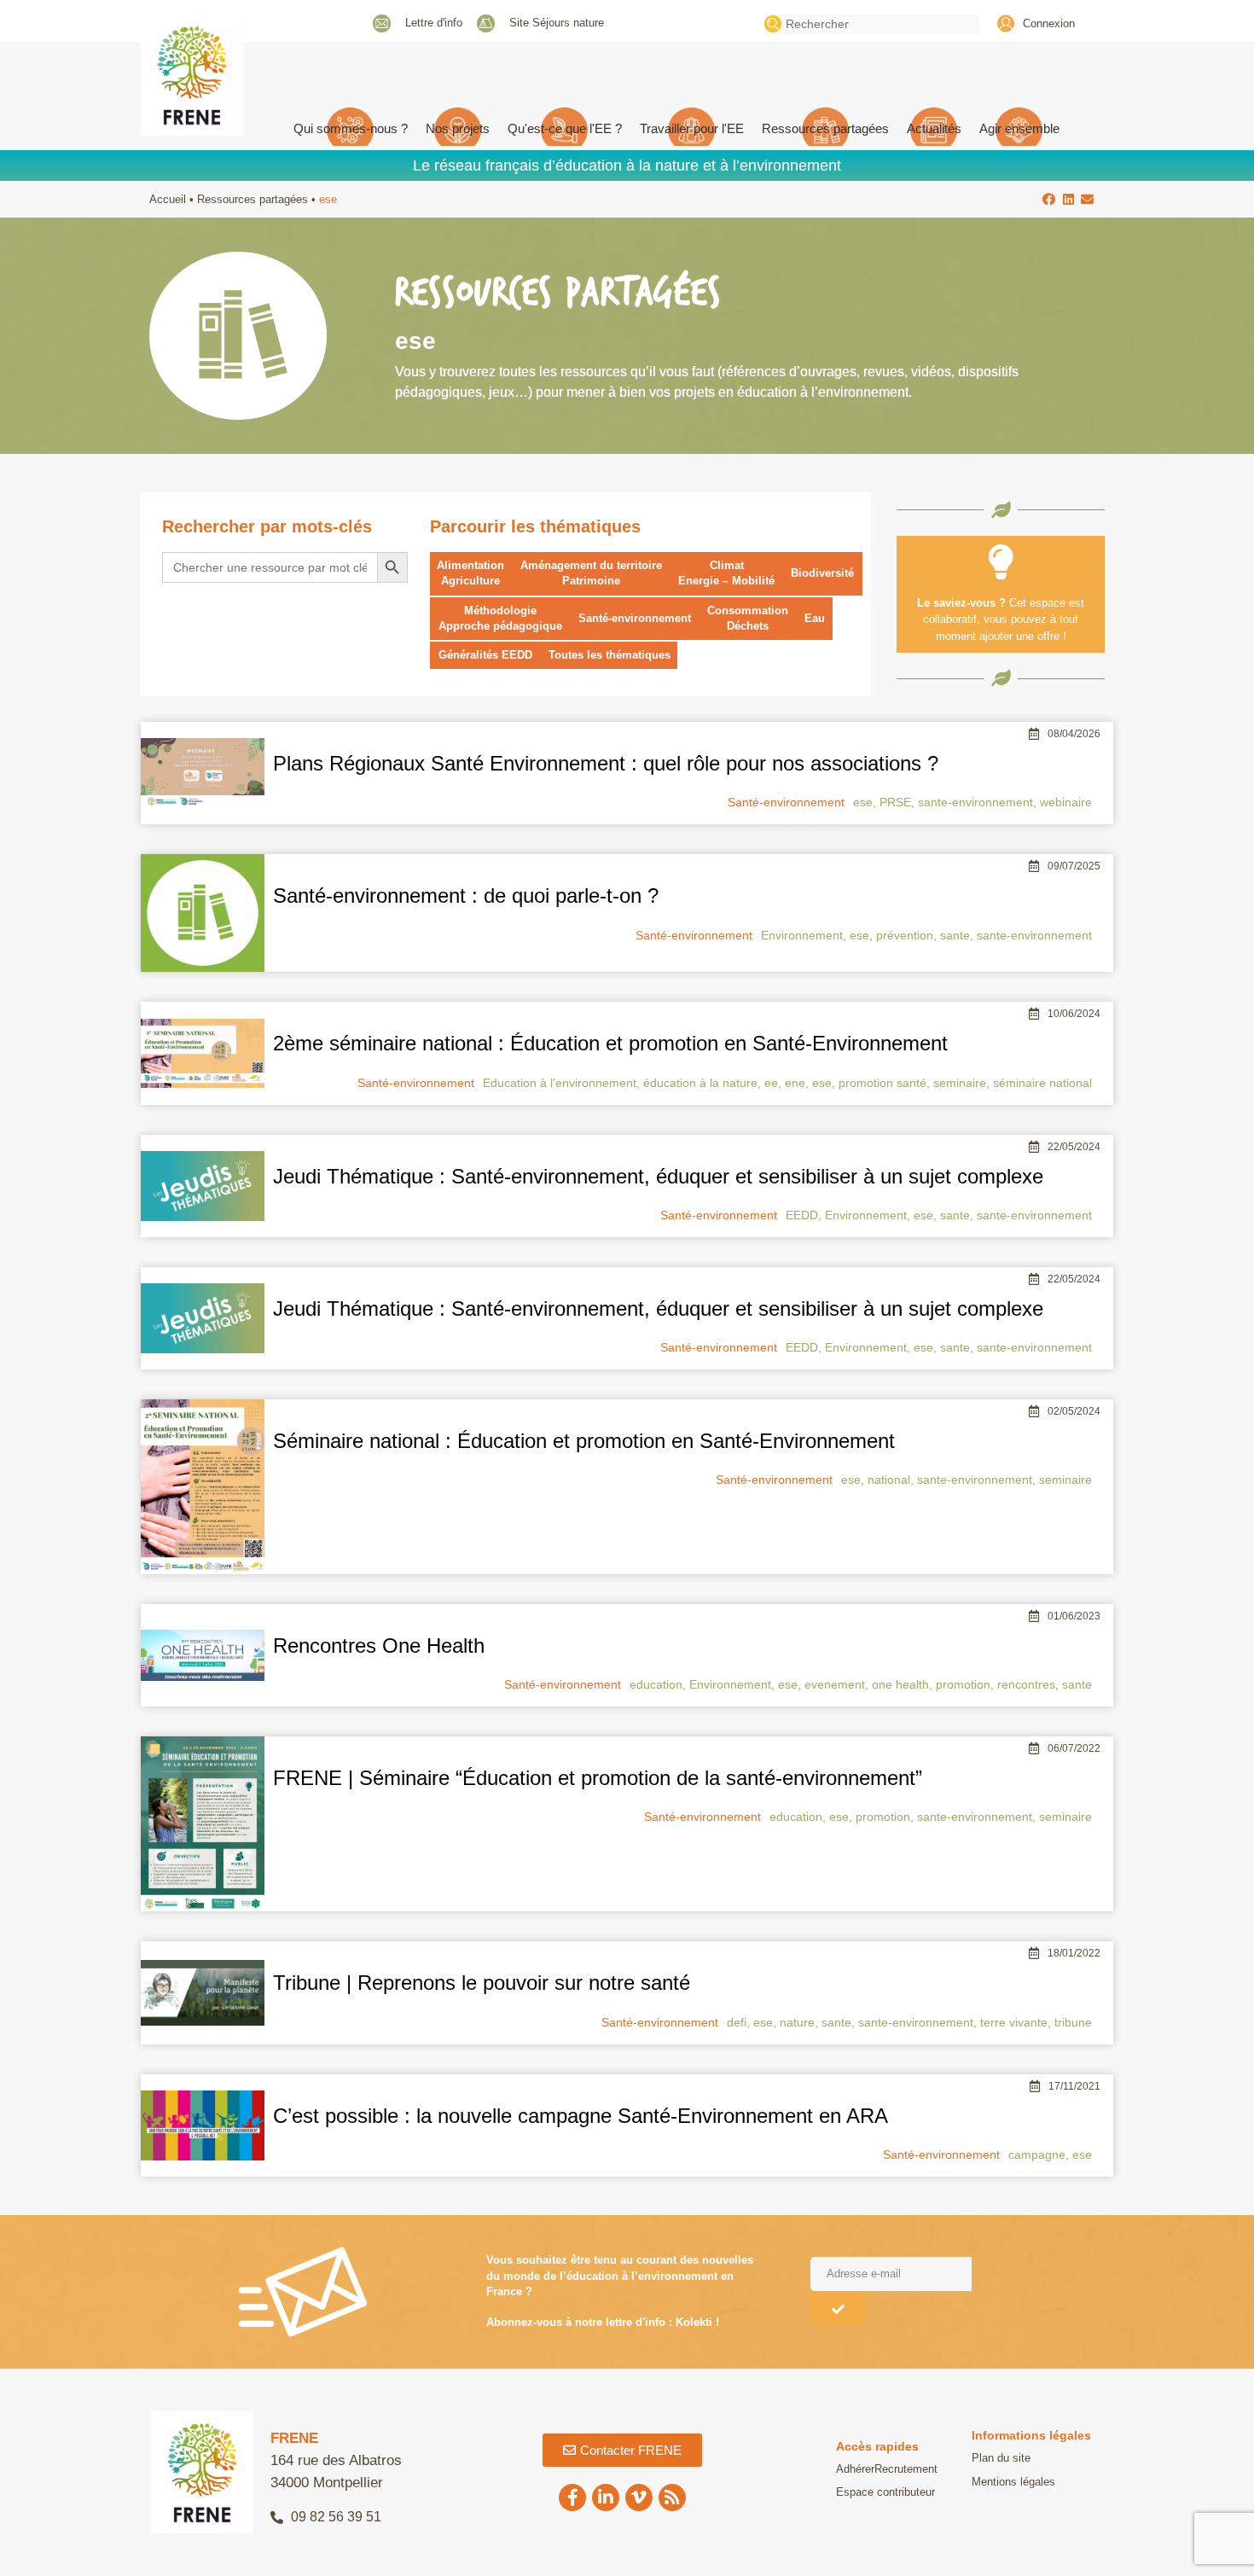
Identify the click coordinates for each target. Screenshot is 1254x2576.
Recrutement (906, 2469)
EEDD (802, 1215)
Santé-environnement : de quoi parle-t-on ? (466, 895)
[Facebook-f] (572, 2497)
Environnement (802, 935)
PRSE (895, 802)
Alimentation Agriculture (470, 573)
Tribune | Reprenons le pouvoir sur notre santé (482, 1983)
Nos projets (458, 128)
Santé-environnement (635, 618)
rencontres (1026, 1684)
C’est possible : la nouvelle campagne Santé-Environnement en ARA (581, 2116)
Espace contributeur (885, 2492)
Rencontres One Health (379, 1646)
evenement (835, 1684)
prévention (905, 935)
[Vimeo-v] (639, 2497)
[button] (1050, 199)
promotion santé (882, 1083)
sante (955, 935)
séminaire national (1042, 1083)
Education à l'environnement (560, 1083)
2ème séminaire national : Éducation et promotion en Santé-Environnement (610, 1043)
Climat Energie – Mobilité (726, 573)
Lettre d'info (434, 23)
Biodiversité (822, 573)
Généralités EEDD (485, 655)
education (656, 1684)
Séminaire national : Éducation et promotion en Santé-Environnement (584, 1441)
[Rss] (672, 2497)
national (889, 1480)
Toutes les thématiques (610, 655)
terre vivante (1014, 2022)
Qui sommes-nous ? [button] (351, 128)
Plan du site (1001, 2458)
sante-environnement (975, 802)
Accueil (168, 199)
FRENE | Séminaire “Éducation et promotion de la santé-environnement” (598, 1778)
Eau (815, 618)
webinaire (1066, 802)
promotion (963, 1684)
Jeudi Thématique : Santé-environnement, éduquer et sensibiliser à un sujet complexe (658, 1176)
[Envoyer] (838, 2309)
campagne (1037, 2154)
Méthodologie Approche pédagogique (500, 618)
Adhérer (855, 2469)
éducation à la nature (700, 1083)
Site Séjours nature (557, 23)
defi (737, 2022)
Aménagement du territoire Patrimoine (591, 573)
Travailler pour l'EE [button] (692, 128)
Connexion (1049, 23)
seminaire (960, 1083)
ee (771, 1083)
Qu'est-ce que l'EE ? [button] (565, 128)
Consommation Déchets (748, 618)
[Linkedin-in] (606, 2497)
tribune (1073, 2022)
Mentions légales (1013, 2482)
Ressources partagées (825, 128)
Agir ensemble (1019, 128)
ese (863, 802)
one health (900, 1684)
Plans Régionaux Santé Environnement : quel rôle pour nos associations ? (606, 763)
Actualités (934, 128)
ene (795, 1083)
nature (797, 2022)
